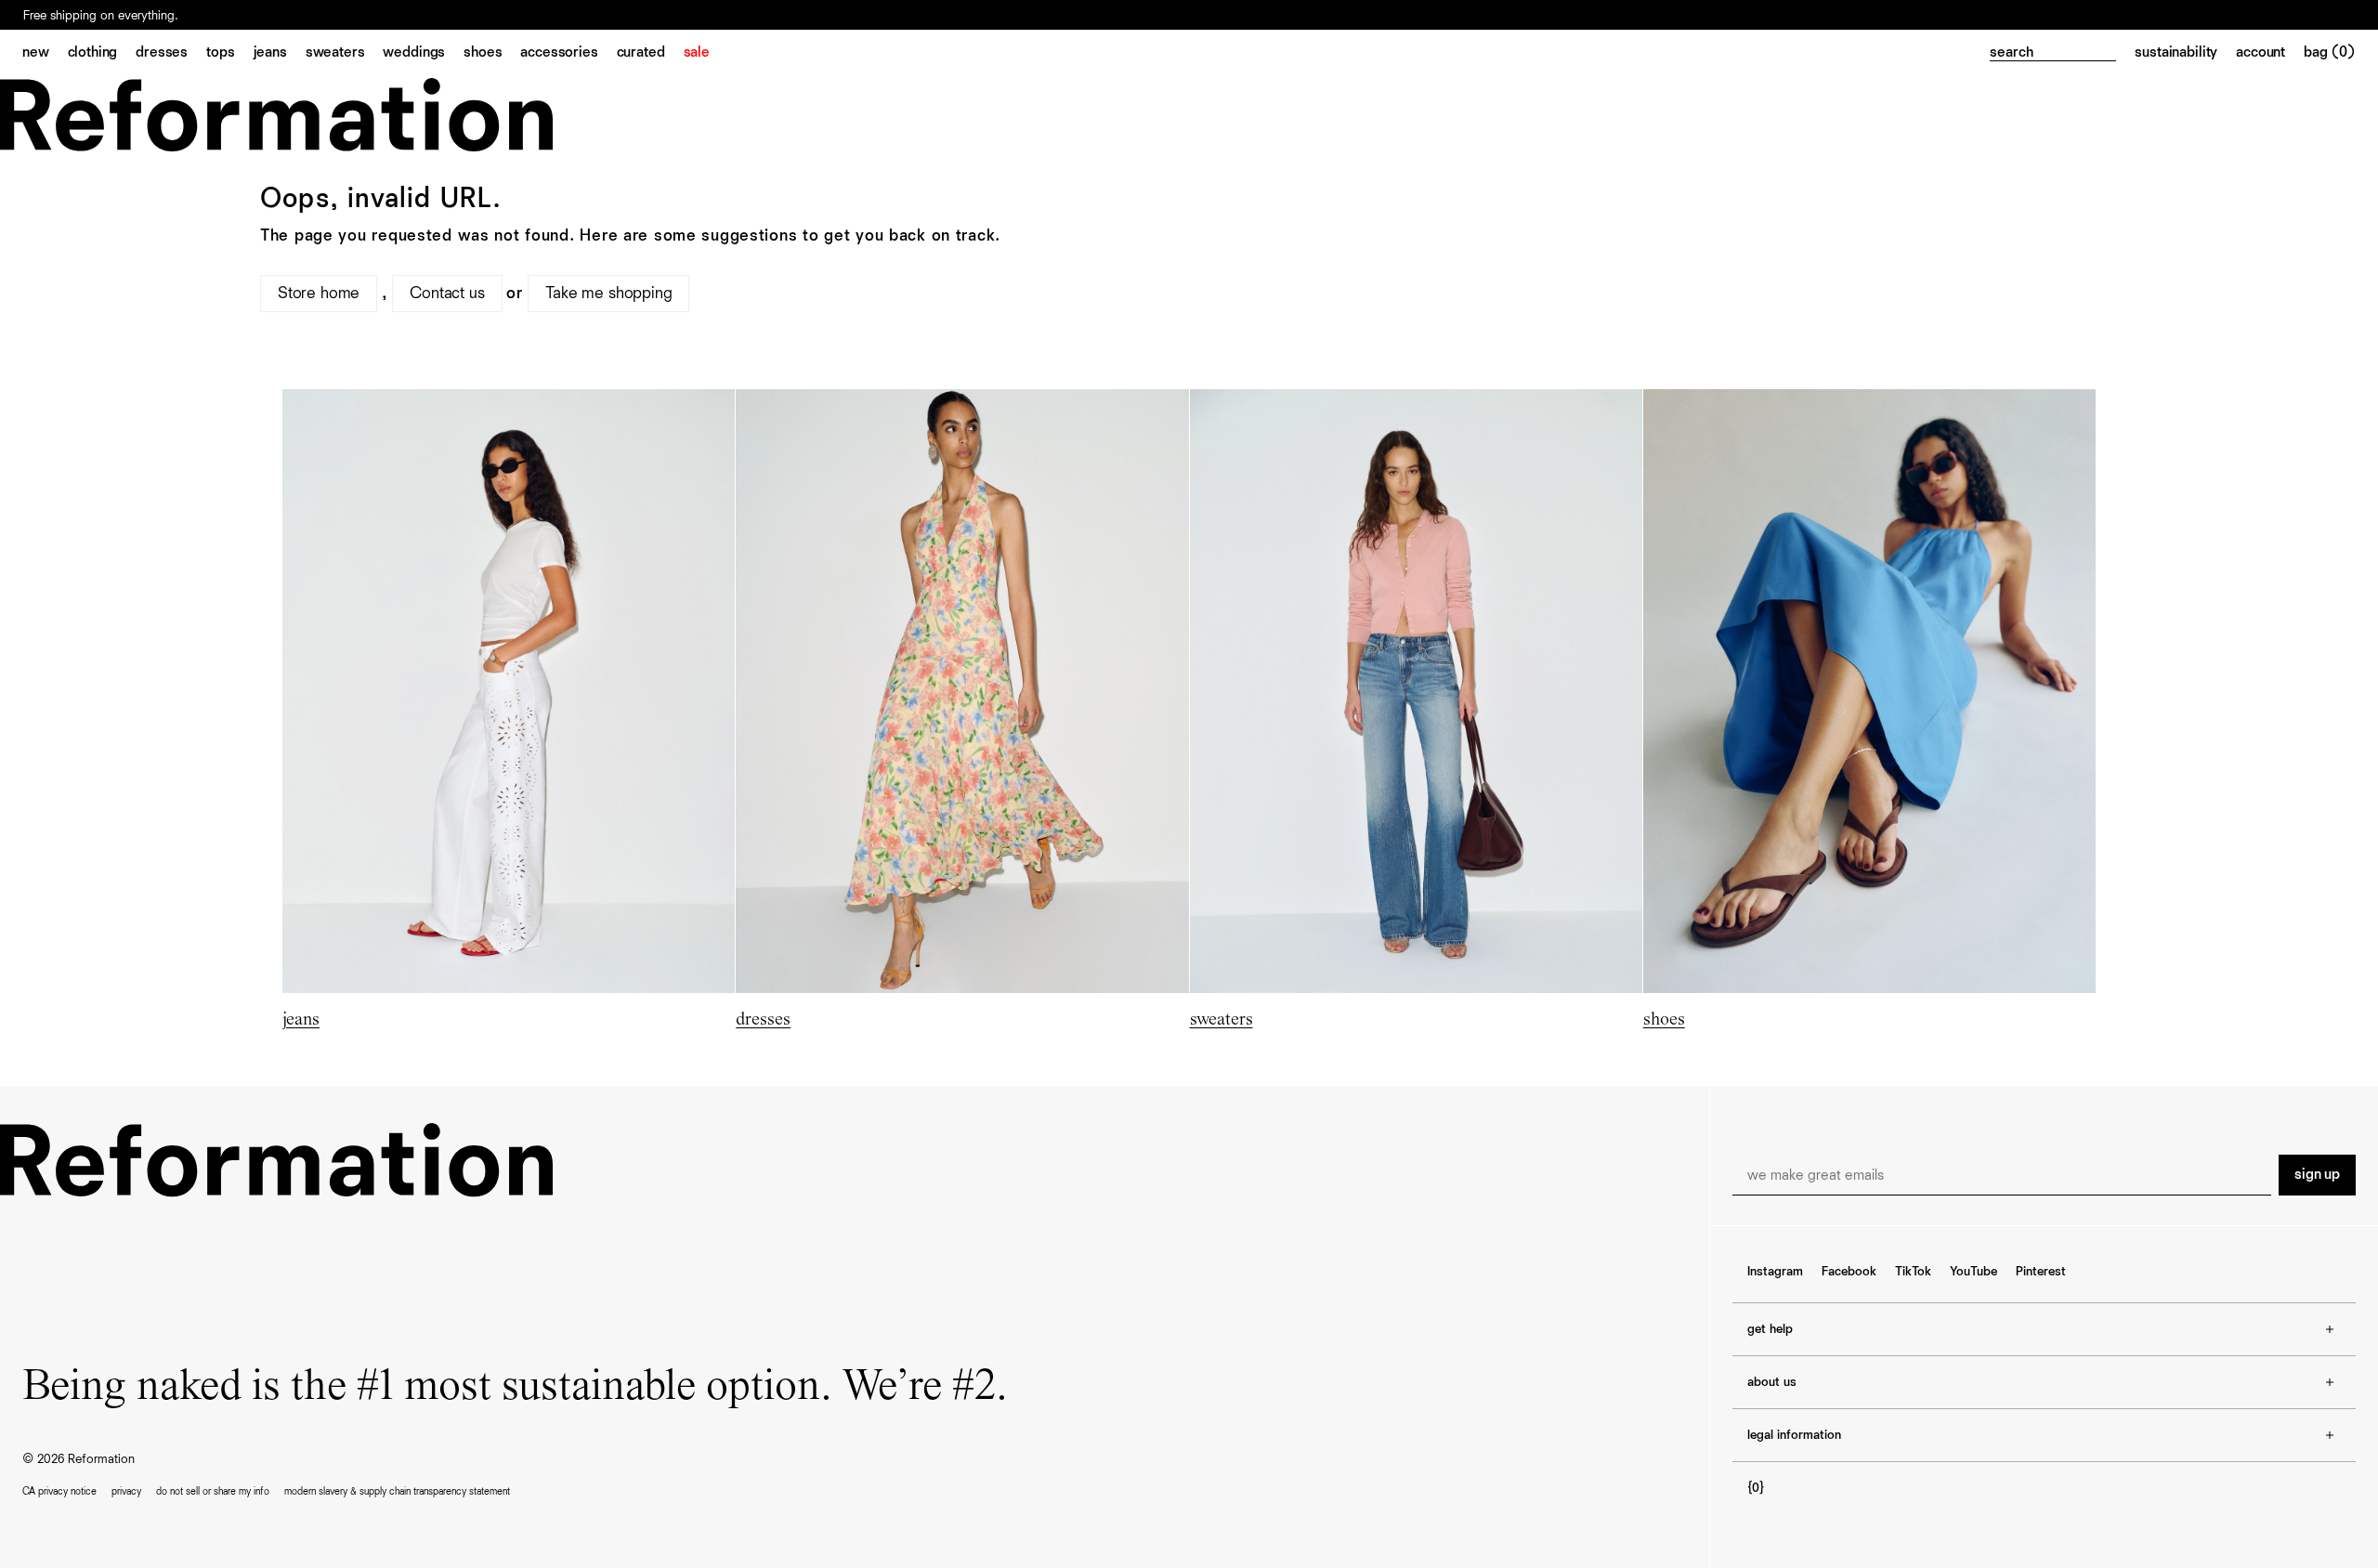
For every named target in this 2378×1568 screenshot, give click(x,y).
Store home (319, 294)
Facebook (1849, 1272)
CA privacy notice (59, 1491)
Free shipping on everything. (101, 16)
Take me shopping (608, 294)
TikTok (1913, 1272)
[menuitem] (45, 54)
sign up (2317, 1175)
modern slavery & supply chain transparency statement (397, 1491)
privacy (126, 1491)
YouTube (1973, 1272)
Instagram (1775, 1272)
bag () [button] (2330, 53)
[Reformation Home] (1189, 115)
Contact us (447, 294)
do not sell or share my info (213, 1491)
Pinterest (2041, 1272)
